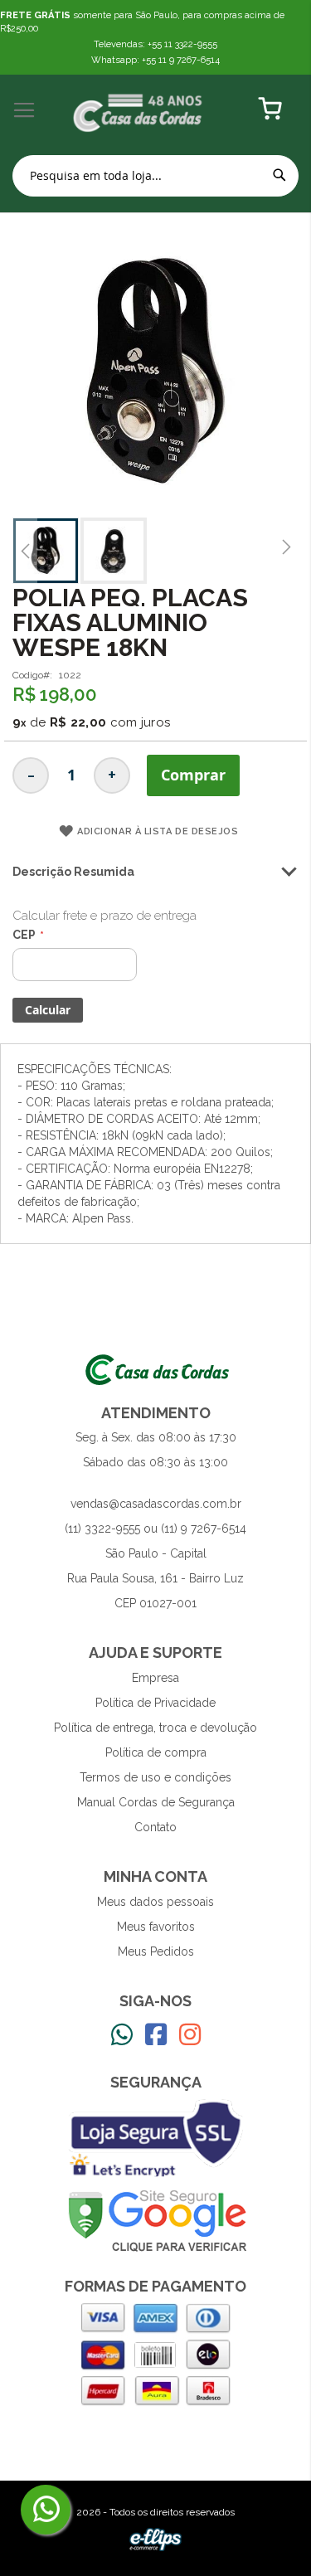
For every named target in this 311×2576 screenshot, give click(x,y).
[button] (25, 551)
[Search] (279, 175)
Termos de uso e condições (155, 1777)
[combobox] (155, 176)
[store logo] (138, 111)
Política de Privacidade (155, 1703)
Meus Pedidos (156, 1951)
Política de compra (156, 1752)
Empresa (155, 1678)
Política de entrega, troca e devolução (155, 1728)
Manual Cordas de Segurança (156, 1802)
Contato (155, 1827)
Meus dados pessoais (155, 1902)
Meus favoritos (156, 1927)
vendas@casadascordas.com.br (156, 1504)
